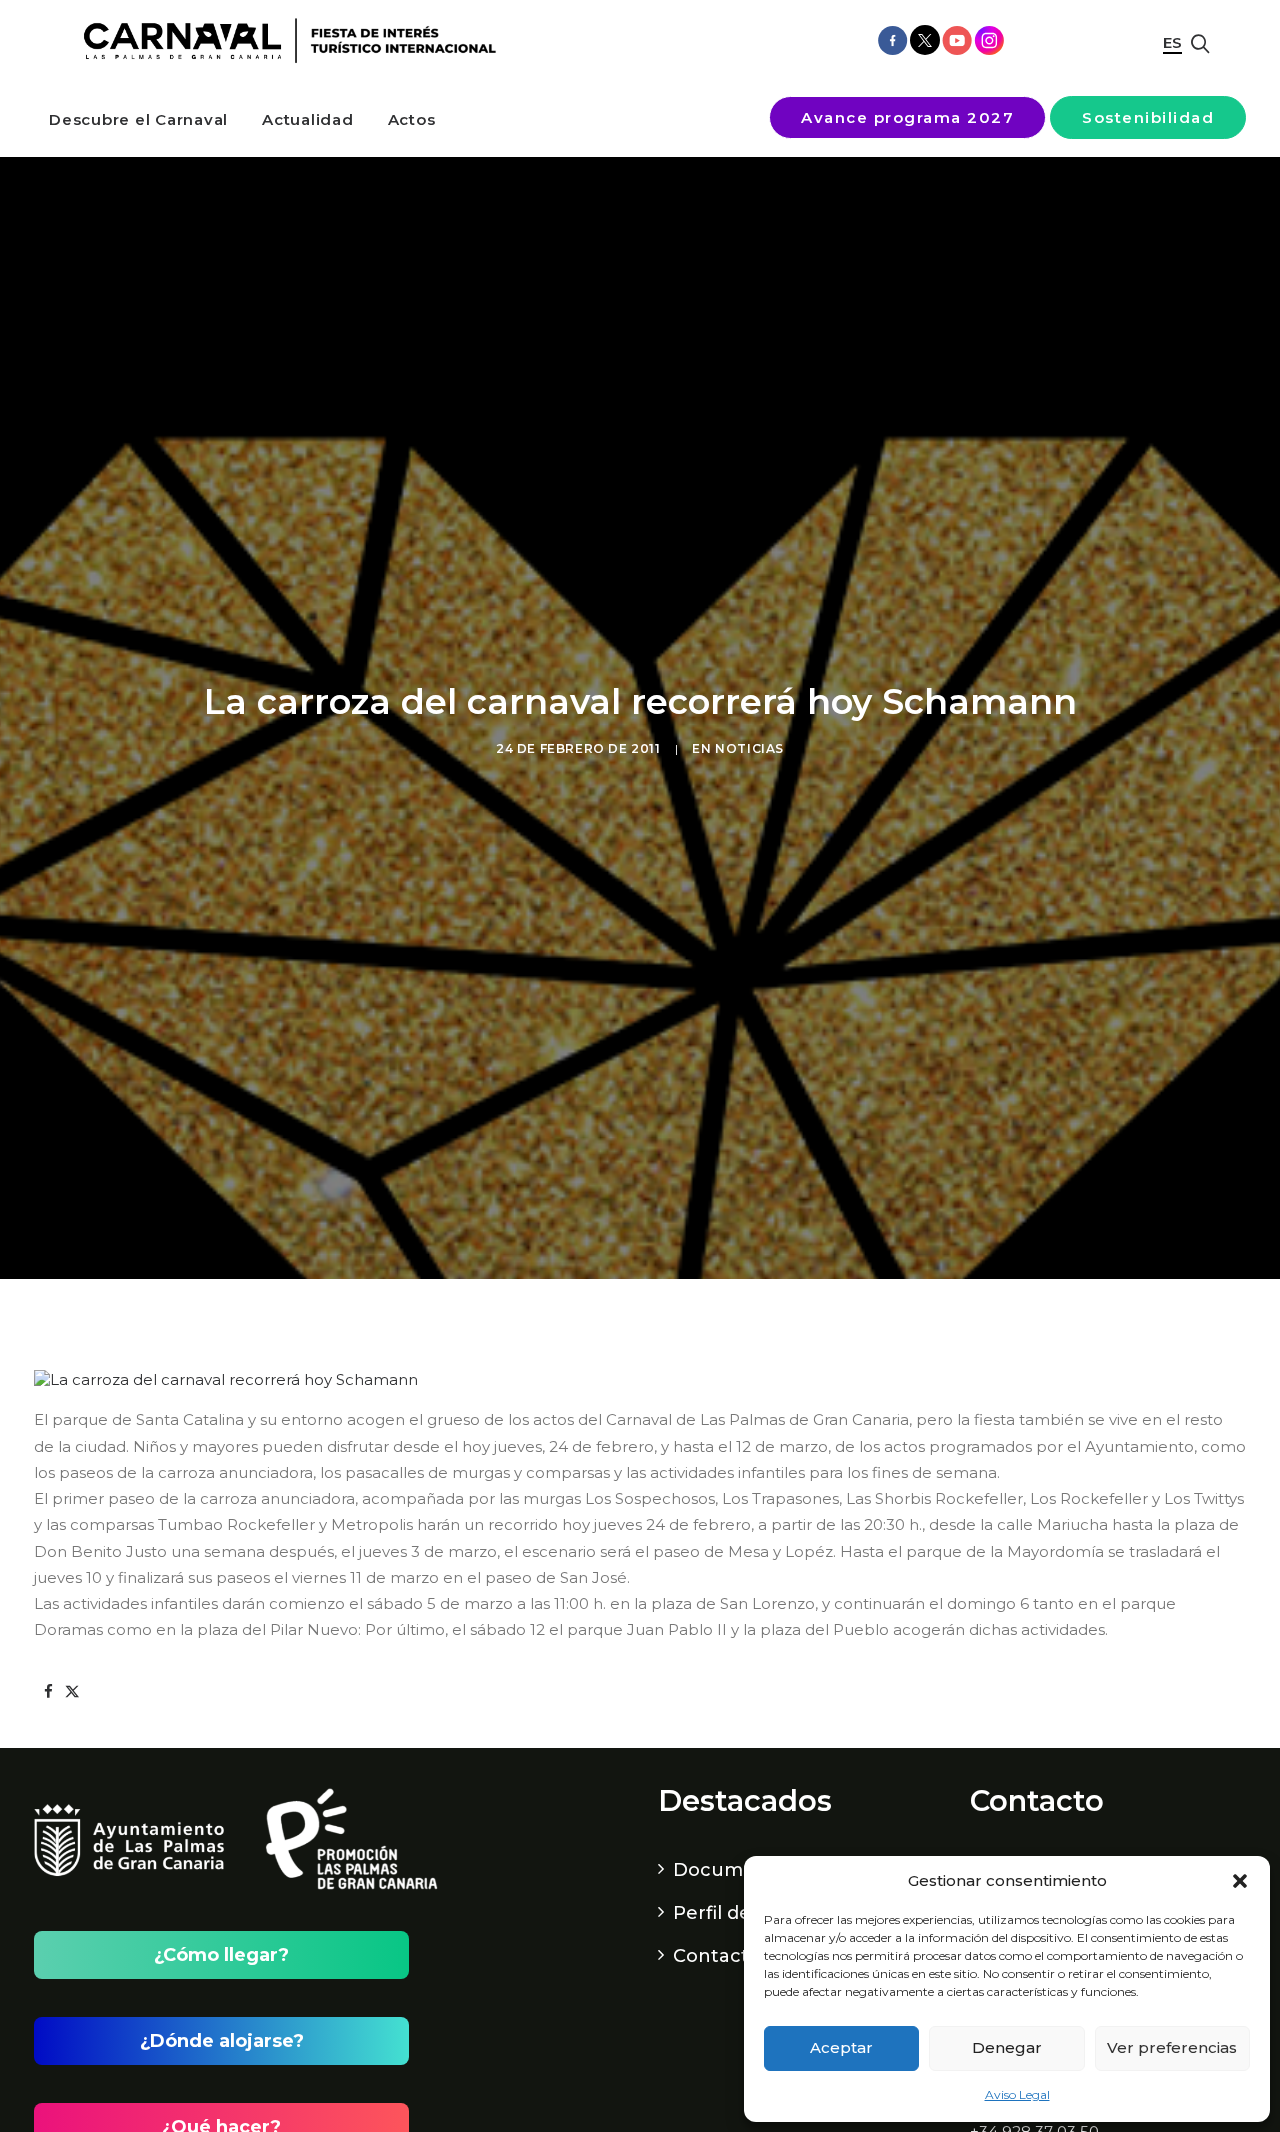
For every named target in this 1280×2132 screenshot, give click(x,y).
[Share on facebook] (48, 1692)
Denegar (1007, 2047)
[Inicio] (283, 41)
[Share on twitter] (72, 1692)
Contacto (717, 1956)
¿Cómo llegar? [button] (221, 1955)
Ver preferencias (1172, 2047)
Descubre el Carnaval (138, 119)
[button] (1240, 1881)
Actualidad (308, 119)
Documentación (750, 1870)
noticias (749, 748)
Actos (412, 119)
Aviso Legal (1017, 2094)
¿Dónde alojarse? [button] (222, 2041)
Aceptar (841, 2047)
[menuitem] (138, 119)
